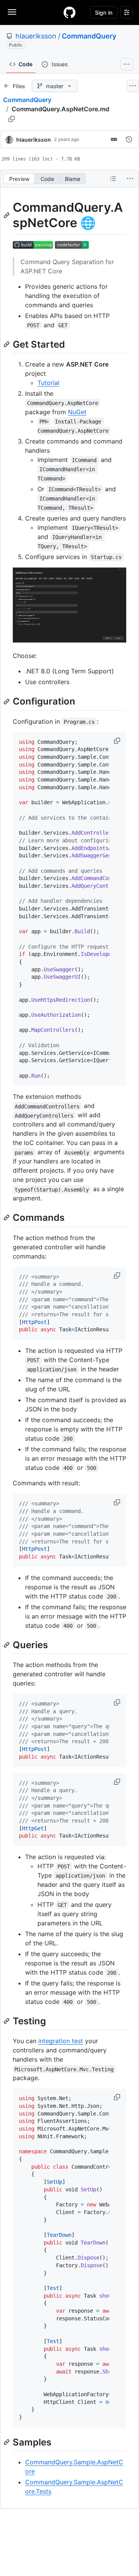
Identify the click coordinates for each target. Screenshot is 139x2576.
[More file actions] (130, 179)
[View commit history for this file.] (129, 139)
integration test (61, 2041)
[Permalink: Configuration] (7, 701)
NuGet (77, 412)
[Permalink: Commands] (7, 1218)
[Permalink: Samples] (7, 2442)
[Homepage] (69, 12)
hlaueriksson (36, 36)
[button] (118, 741)
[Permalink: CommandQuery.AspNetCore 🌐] (7, 215)
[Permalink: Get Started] (7, 344)
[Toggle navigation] (12, 12)
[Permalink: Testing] (7, 2021)
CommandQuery (89, 36)
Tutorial (48, 383)
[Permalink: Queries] (7, 1645)
